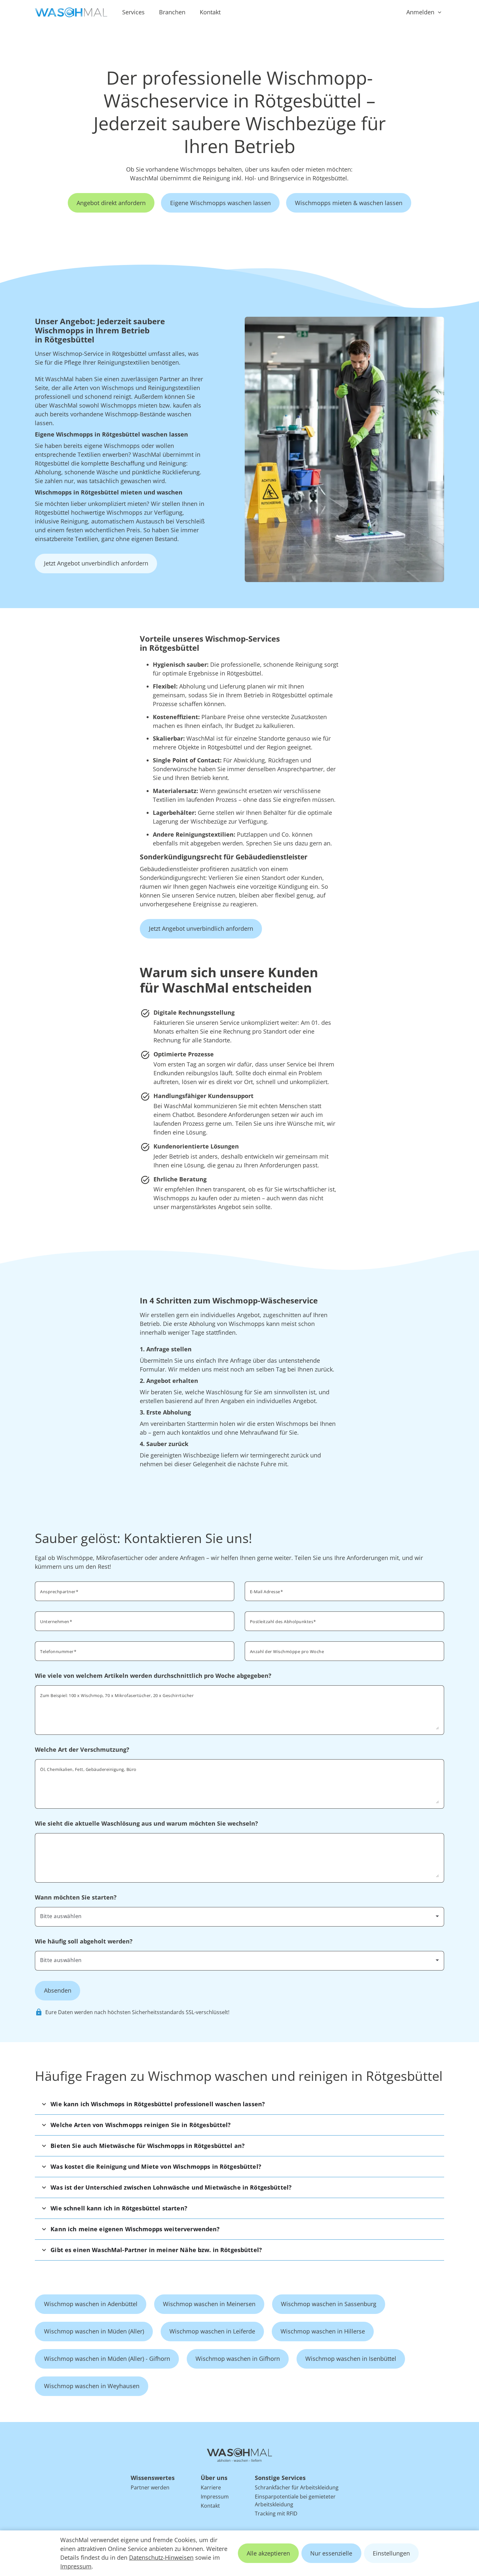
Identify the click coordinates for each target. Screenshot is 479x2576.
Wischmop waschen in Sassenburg (329, 2304)
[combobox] (344, 1621)
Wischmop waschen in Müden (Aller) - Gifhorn (107, 2359)
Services (133, 12)
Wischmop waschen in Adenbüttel (91, 2304)
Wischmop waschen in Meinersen (209, 2304)
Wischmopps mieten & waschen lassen (349, 203)
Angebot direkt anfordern (111, 203)
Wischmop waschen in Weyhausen (92, 2386)
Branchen (172, 12)
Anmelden (420, 12)
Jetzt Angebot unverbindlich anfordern (96, 563)
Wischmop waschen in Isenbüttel (351, 2359)
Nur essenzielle (331, 2553)
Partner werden (150, 2487)
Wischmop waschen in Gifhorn (238, 2359)
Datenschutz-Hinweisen (161, 2557)
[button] (239, 2104)
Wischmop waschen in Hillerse (323, 2331)
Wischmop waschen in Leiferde (212, 2331)
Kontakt (210, 12)
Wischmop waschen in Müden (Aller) (94, 2331)
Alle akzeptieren (268, 2553)
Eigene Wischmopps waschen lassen (220, 203)
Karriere (211, 2487)
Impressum (76, 2566)
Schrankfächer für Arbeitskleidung (297, 2487)
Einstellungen (391, 2553)
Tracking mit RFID (276, 2513)
